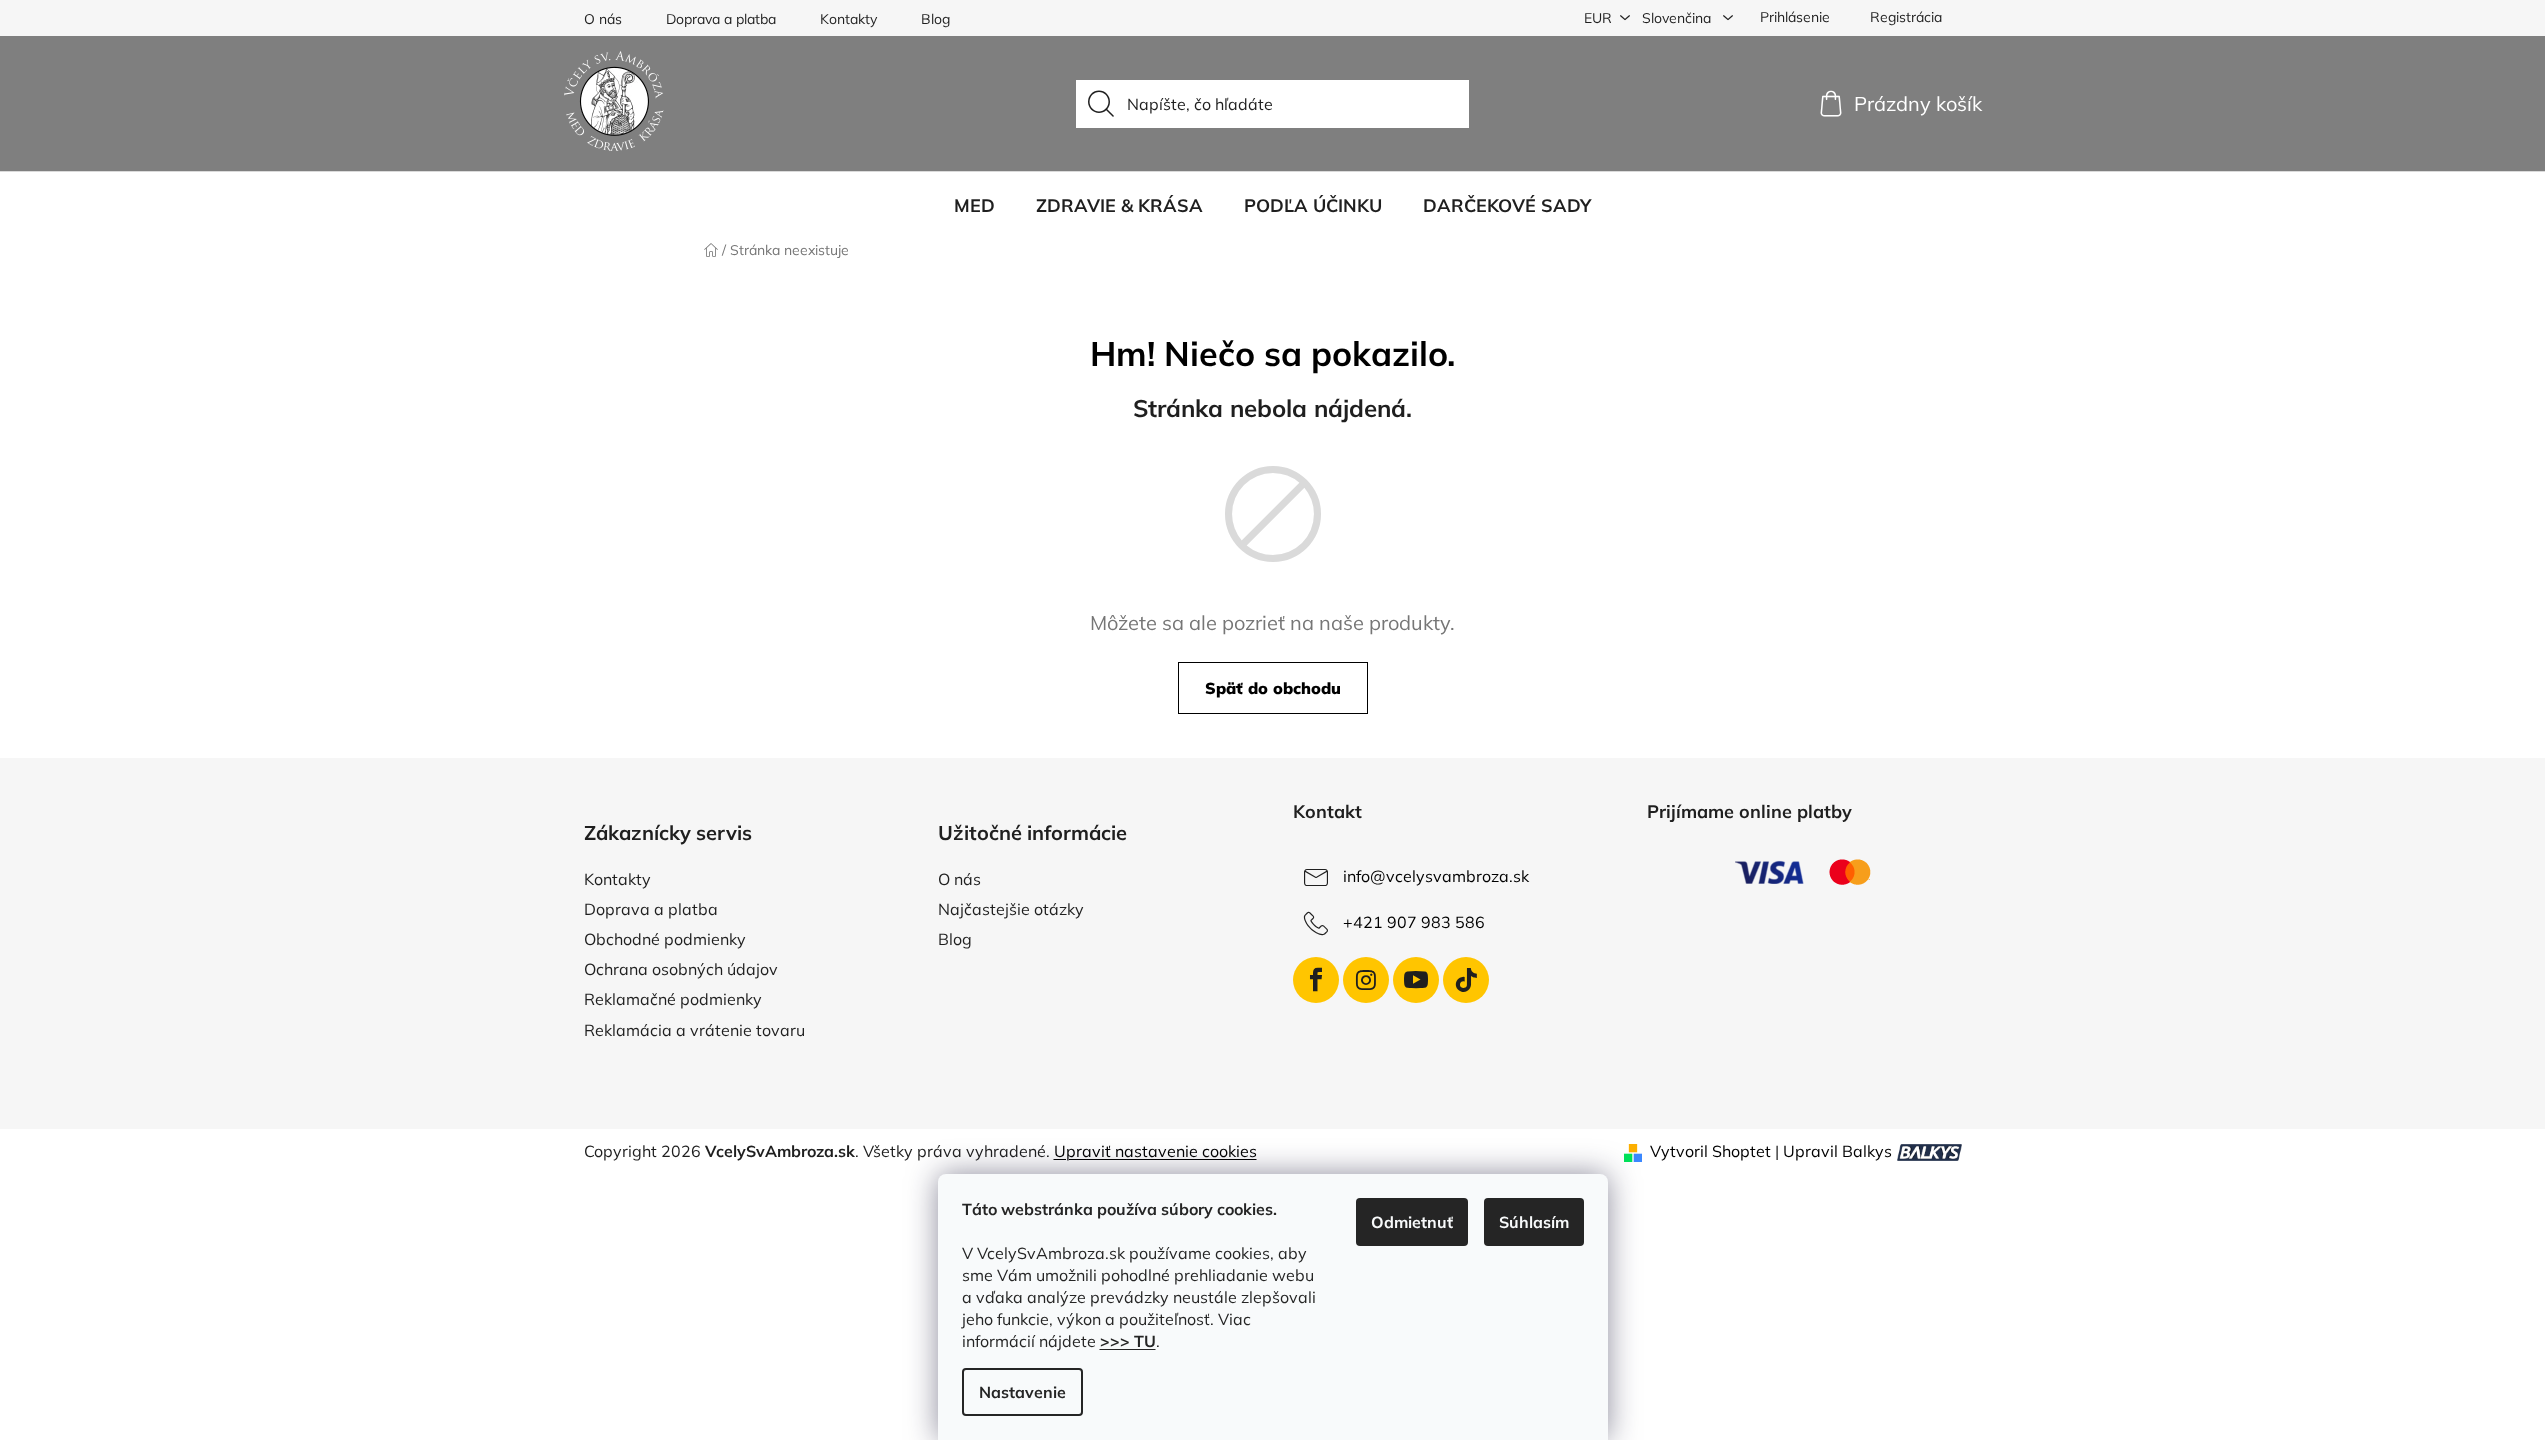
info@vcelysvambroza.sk (1436, 876)
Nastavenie (1022, 1392)
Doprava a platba (721, 19)
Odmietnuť (1412, 1222)
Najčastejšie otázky (1011, 909)
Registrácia (1906, 17)
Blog (935, 19)
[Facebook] (1316, 980)
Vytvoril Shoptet (1710, 1151)
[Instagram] (1366, 980)
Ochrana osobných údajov (681, 969)
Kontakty (848, 19)
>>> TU (1128, 1341)
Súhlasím (1534, 1222)
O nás (603, 19)
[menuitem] (974, 206)
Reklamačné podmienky (673, 999)
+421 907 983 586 (1414, 922)
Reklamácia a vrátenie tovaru (694, 1030)
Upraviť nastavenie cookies (1155, 1151)
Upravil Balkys (1837, 1151)
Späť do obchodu (1273, 688)
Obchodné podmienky (665, 939)
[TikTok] (1466, 980)
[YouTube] (1416, 980)
